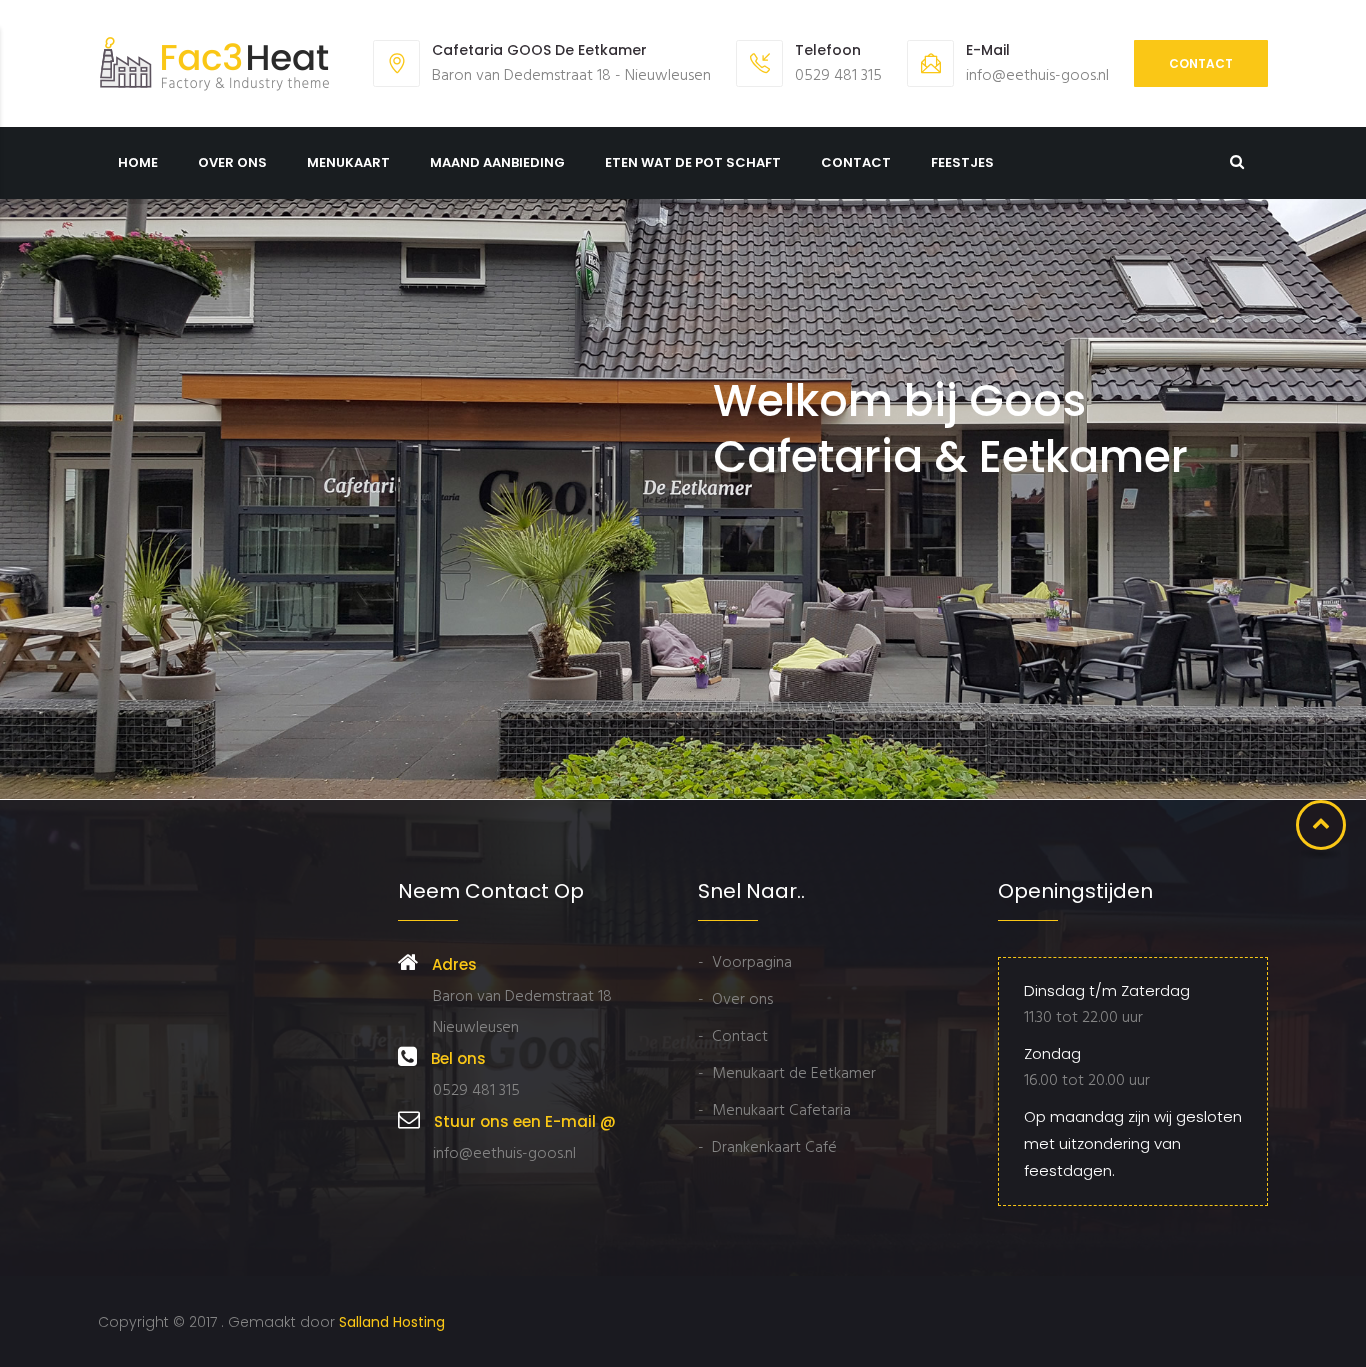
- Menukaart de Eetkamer (787, 1074)
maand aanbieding (497, 162)
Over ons (232, 162)
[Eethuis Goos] (215, 63)
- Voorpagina (745, 963)
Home (138, 162)
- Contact (733, 1037)
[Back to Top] (1321, 825)
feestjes (962, 162)
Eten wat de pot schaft (693, 162)
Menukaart (348, 162)
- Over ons (735, 1000)
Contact (1201, 63)
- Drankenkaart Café (767, 1148)
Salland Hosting (392, 1322)
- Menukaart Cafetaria (774, 1111)
